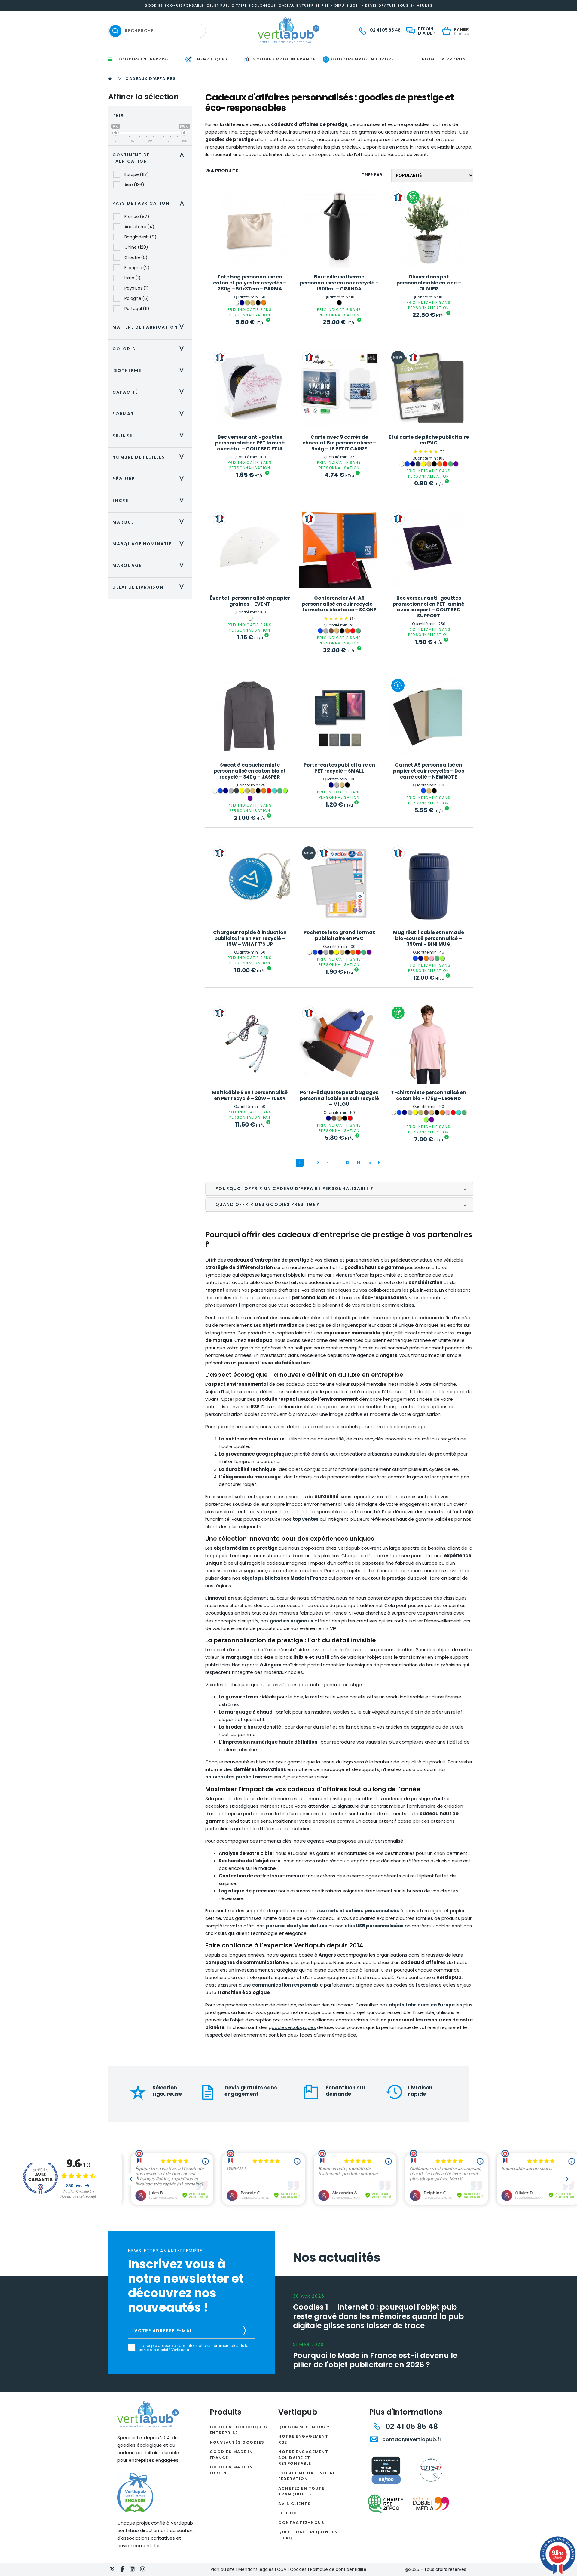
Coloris (150, 349)
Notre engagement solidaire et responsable (303, 2458)
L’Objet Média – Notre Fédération (307, 2476)
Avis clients (295, 2504)
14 (359, 1162)
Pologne (137, 298)
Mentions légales (256, 2569)
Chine (136, 247)
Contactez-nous (301, 2523)
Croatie (136, 257)
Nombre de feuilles (150, 457)
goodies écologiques (292, 2027)
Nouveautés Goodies (237, 2442)
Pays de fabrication (150, 203)
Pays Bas (137, 288)
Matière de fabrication (150, 327)
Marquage (150, 565)
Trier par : (373, 175)
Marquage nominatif (150, 544)
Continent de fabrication (150, 158)
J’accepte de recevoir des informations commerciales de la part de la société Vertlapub (194, 2348)
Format (150, 414)
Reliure (150, 435)
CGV (282, 2569)
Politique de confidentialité (338, 2569)
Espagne (137, 268)
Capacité (150, 392)
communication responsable (287, 1985)
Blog (428, 59)
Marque (150, 522)
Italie (133, 278)
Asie (134, 185)
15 (369, 1162)
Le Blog (288, 2513)
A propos (454, 59)
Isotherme (150, 370)
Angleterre (139, 227)
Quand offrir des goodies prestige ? (268, 1204)
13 (347, 1162)
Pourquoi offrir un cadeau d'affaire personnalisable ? (295, 1188)
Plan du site (223, 2569)
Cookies (298, 2569)
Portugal (137, 309)
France (137, 217)
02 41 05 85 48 (411, 2426)
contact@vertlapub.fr (411, 2439)
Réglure (150, 479)
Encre (150, 500)
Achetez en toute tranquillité (301, 2491)
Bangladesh (140, 237)
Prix (118, 115)
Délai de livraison (150, 587)
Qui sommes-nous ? (304, 2427)
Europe (137, 174)
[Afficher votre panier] (448, 31)
